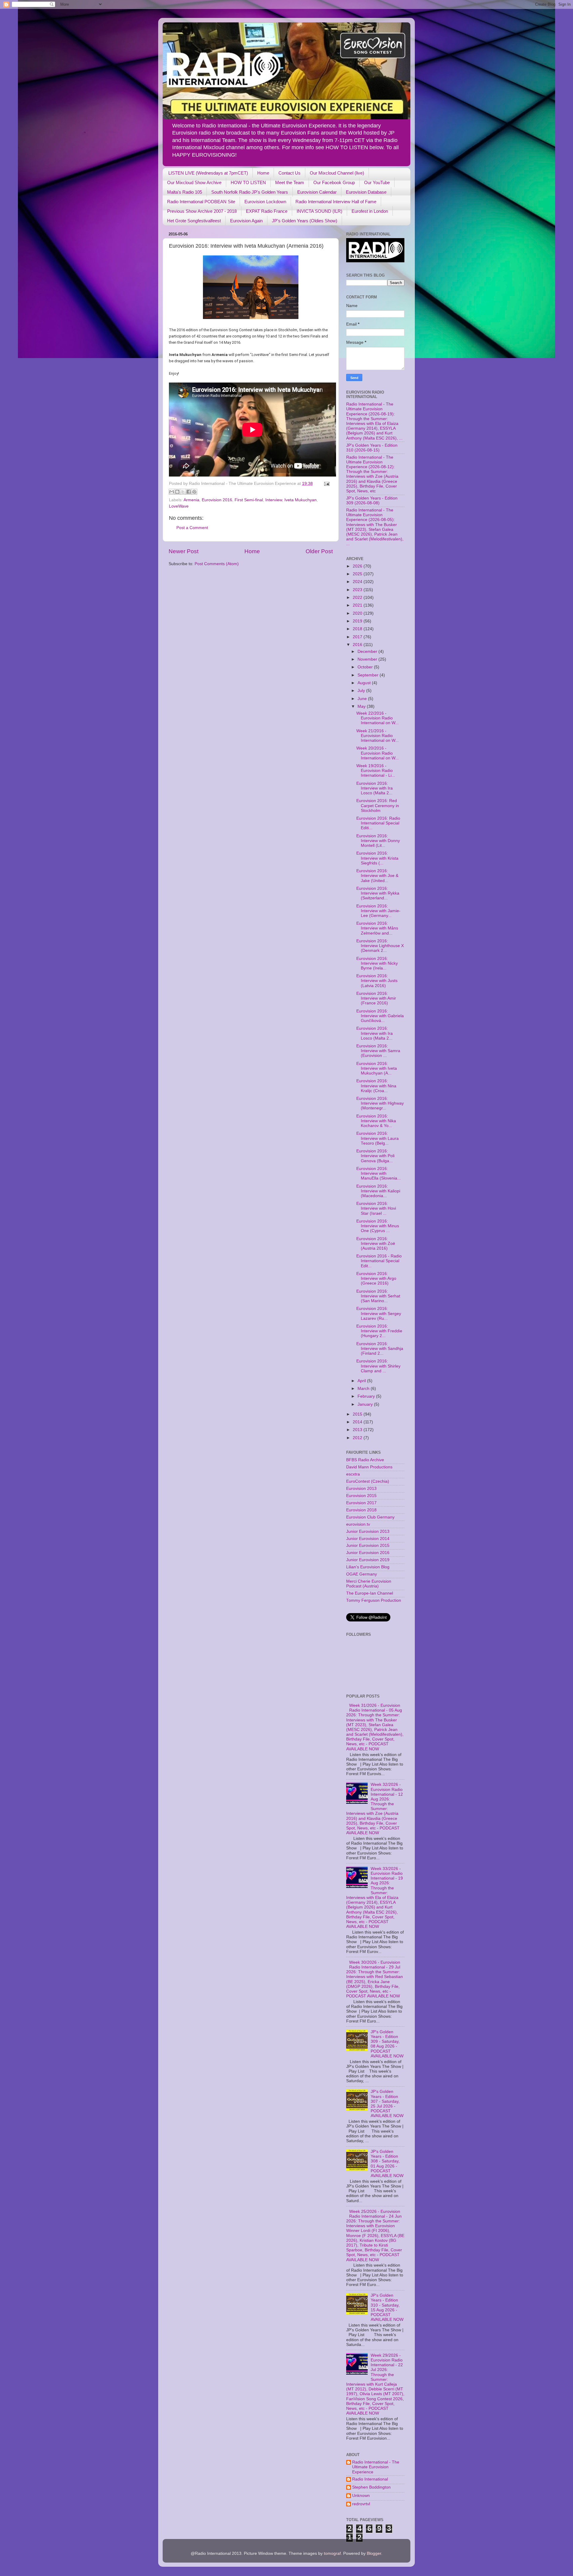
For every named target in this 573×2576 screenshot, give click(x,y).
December (368, 652)
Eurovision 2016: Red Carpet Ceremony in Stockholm (378, 806)
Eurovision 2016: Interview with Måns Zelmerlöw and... (377, 928)
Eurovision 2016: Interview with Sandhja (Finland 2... (380, 1349)
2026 (358, 566)
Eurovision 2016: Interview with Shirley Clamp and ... (378, 1366)
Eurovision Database (366, 192)
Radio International (370, 2479)
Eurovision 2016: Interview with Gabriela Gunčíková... (380, 1016)
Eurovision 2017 (361, 1503)
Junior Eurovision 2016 (368, 1553)
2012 (358, 1438)
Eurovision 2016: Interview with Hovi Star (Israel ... (376, 1208)
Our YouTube (377, 182)
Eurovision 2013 (361, 1489)
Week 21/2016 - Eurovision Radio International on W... (378, 736)
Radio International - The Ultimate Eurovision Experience (376, 2467)
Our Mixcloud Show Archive (194, 182)
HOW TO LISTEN (248, 182)
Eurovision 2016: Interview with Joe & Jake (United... (377, 876)
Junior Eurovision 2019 (368, 1560)
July (362, 691)
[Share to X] (183, 492)
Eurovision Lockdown (265, 202)
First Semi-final (249, 500)
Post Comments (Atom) (217, 564)
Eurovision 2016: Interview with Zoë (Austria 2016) (376, 1244)
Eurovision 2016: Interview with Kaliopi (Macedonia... (378, 1191)
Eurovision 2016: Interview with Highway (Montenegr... (380, 1103)
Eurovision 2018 (361, 1510)
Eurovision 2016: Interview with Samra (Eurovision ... (378, 1051)
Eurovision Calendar (317, 192)
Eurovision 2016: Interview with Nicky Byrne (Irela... (377, 963)
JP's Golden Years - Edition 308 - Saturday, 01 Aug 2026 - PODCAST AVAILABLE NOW (387, 2164)
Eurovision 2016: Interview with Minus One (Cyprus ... (378, 1226)
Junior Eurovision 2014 (368, 1539)
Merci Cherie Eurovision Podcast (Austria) (369, 1584)
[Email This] (172, 492)
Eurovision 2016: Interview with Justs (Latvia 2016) (377, 981)
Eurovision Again (246, 221)
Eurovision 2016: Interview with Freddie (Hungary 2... (379, 1331)
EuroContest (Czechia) (368, 1481)
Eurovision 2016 (217, 500)
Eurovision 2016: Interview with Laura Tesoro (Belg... (378, 1138)
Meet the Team (290, 182)
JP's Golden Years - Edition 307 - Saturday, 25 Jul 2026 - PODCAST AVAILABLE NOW (387, 2104)
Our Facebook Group (334, 182)
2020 (358, 613)
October (366, 667)
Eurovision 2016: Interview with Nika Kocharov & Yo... (376, 1121)
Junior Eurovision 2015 (368, 1546)
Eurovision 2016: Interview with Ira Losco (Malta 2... (375, 788)
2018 (358, 629)
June (363, 699)
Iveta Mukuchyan (301, 500)
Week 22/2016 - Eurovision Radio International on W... (378, 718)
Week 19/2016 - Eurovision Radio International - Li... (376, 771)
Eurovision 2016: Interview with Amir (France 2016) (376, 998)
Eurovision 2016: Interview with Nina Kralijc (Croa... (376, 1086)
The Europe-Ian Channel (370, 1593)
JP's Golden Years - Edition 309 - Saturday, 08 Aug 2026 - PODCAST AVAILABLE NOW (387, 2044)
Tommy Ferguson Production (374, 1600)
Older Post (319, 551)
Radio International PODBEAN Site (201, 202)
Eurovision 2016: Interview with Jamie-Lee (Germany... (378, 911)
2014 (358, 1422)
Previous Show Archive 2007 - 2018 (202, 211)
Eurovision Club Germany (370, 1517)
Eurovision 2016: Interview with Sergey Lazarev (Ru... (379, 1313)
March (364, 1389)
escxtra (353, 1474)
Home (263, 173)
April (362, 1381)
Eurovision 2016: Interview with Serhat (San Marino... (378, 1296)
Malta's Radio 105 (185, 192)
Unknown (361, 2496)
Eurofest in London (370, 211)
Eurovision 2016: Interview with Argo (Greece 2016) (376, 1278)
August (365, 683)
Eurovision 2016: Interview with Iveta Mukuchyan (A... (377, 1068)
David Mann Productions (369, 1467)
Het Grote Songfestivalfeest (194, 221)
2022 (358, 598)
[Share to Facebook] (189, 492)
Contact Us (289, 173)
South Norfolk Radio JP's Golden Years (250, 192)
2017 (358, 637)
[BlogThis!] (177, 492)
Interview (274, 500)
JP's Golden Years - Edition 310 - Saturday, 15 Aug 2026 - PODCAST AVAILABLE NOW (387, 2307)
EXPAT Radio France (267, 211)
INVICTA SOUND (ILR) (319, 211)
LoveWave (179, 506)
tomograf (332, 2553)
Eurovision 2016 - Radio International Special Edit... (379, 1261)
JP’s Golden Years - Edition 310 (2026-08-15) (372, 448)
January (366, 1404)
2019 (358, 621)
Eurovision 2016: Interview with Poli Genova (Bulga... (375, 1156)
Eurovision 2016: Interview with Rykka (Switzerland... (378, 893)
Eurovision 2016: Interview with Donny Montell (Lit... (378, 841)
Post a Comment (192, 528)
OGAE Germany (362, 1574)
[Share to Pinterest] (194, 492)
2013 (358, 1430)
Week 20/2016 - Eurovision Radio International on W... (378, 753)
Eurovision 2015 (361, 1496)
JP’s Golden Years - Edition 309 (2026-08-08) (372, 501)
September (369, 675)
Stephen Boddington (371, 2487)
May (362, 706)
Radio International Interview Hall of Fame (336, 202)
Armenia (191, 500)
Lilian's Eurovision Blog (368, 1567)
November (368, 659)
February (367, 1396)
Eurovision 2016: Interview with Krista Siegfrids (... (377, 858)
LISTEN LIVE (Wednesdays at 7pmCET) (208, 173)
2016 (358, 645)
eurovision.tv (358, 1524)
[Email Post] (326, 484)
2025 (358, 574)
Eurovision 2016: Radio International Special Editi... (378, 823)
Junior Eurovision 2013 (368, 1531)
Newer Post (184, 551)
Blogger (374, 2553)
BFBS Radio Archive (365, 1460)
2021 (358, 605)
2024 (358, 582)
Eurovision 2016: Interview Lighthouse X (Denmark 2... (380, 946)
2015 (358, 1414)
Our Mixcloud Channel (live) (337, 173)
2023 (358, 590)
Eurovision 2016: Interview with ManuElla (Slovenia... (379, 1173)
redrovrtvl (361, 2504)
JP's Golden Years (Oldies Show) (305, 221)
